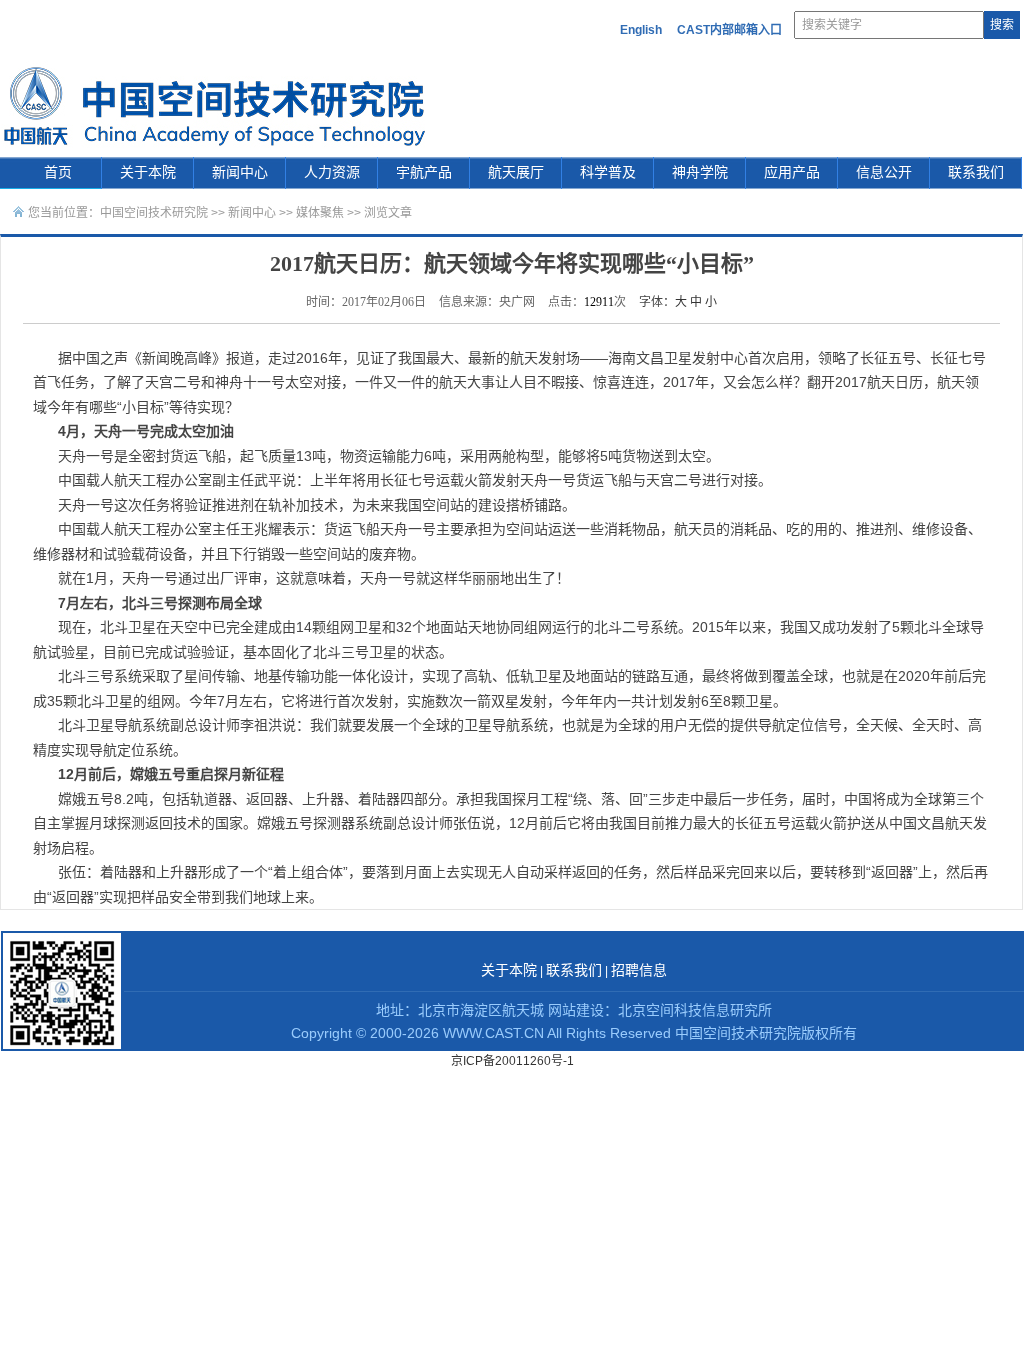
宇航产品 (424, 172)
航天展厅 (516, 172)
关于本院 (148, 172)
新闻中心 (240, 172)
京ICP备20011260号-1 (512, 1061)
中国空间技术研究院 (154, 213)
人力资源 (332, 172)
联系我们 (976, 172)
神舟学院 (700, 172)
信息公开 (884, 172)
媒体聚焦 (320, 213)
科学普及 (608, 172)
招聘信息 (639, 970)
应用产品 (792, 172)
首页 (58, 172)
